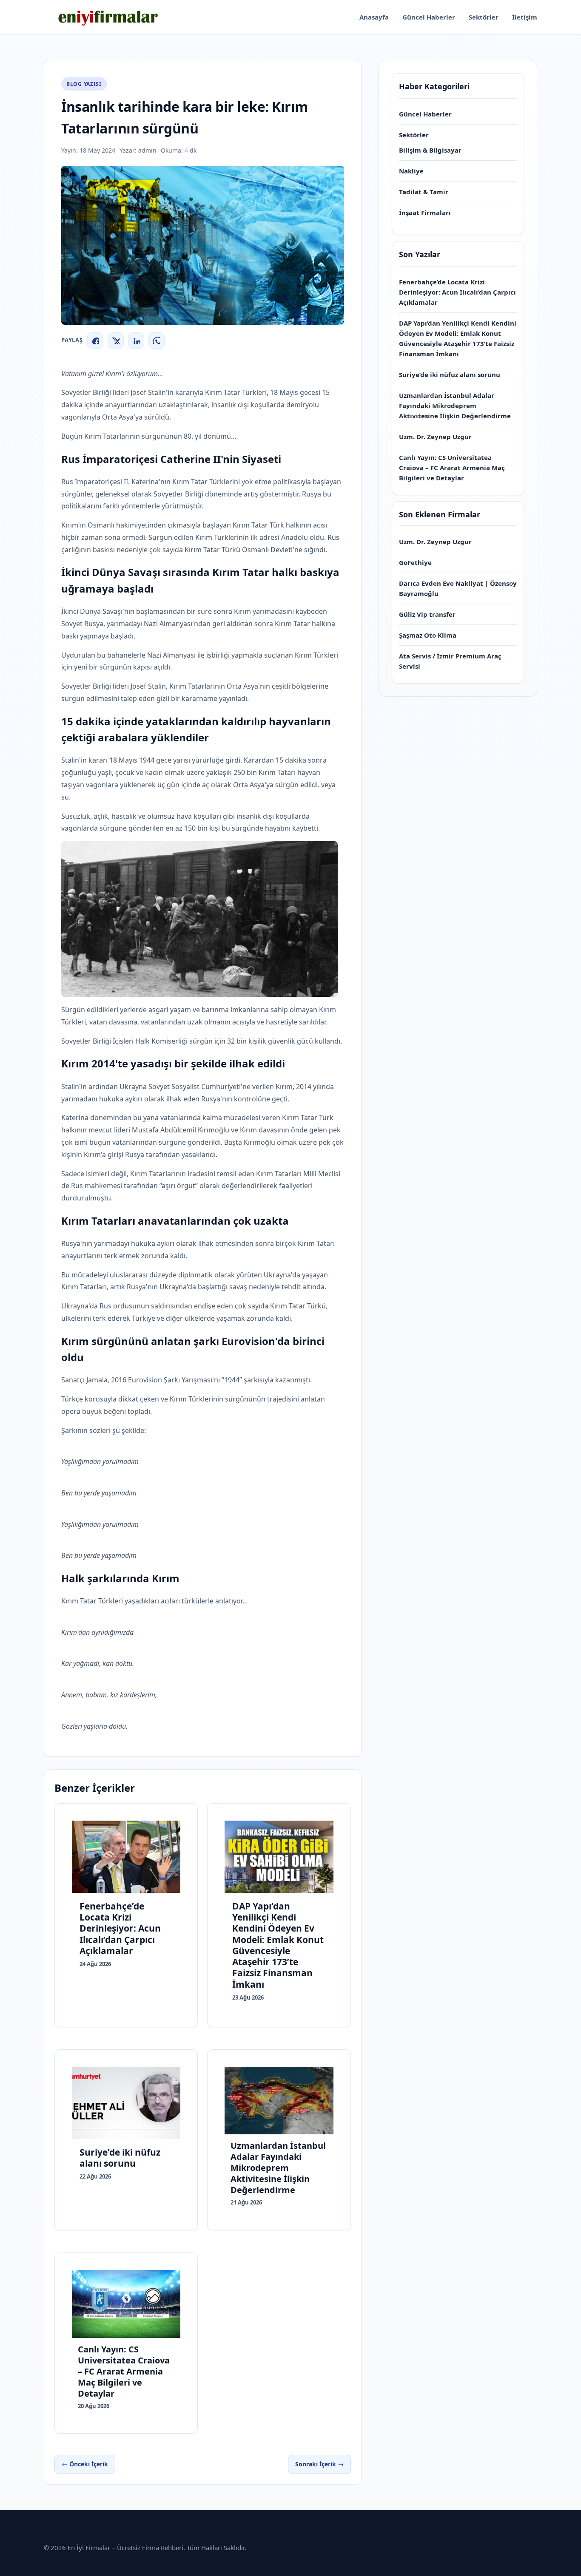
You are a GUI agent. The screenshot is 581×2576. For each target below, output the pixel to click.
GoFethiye (415, 562)
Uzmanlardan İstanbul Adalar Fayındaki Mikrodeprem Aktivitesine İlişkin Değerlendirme (455, 406)
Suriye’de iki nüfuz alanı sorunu (450, 374)
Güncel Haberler (429, 17)
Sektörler (484, 17)
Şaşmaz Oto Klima (428, 635)
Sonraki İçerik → (319, 2464)
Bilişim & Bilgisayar (430, 150)
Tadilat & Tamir (424, 192)
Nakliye (411, 171)
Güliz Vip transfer (427, 614)
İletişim (525, 17)
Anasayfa (374, 17)
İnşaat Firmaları (425, 213)
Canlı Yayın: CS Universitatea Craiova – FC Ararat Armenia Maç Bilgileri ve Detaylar (452, 468)
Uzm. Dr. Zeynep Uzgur (435, 437)
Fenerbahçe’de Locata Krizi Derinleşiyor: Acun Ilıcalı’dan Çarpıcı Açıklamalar (457, 292)
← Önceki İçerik (85, 2464)
